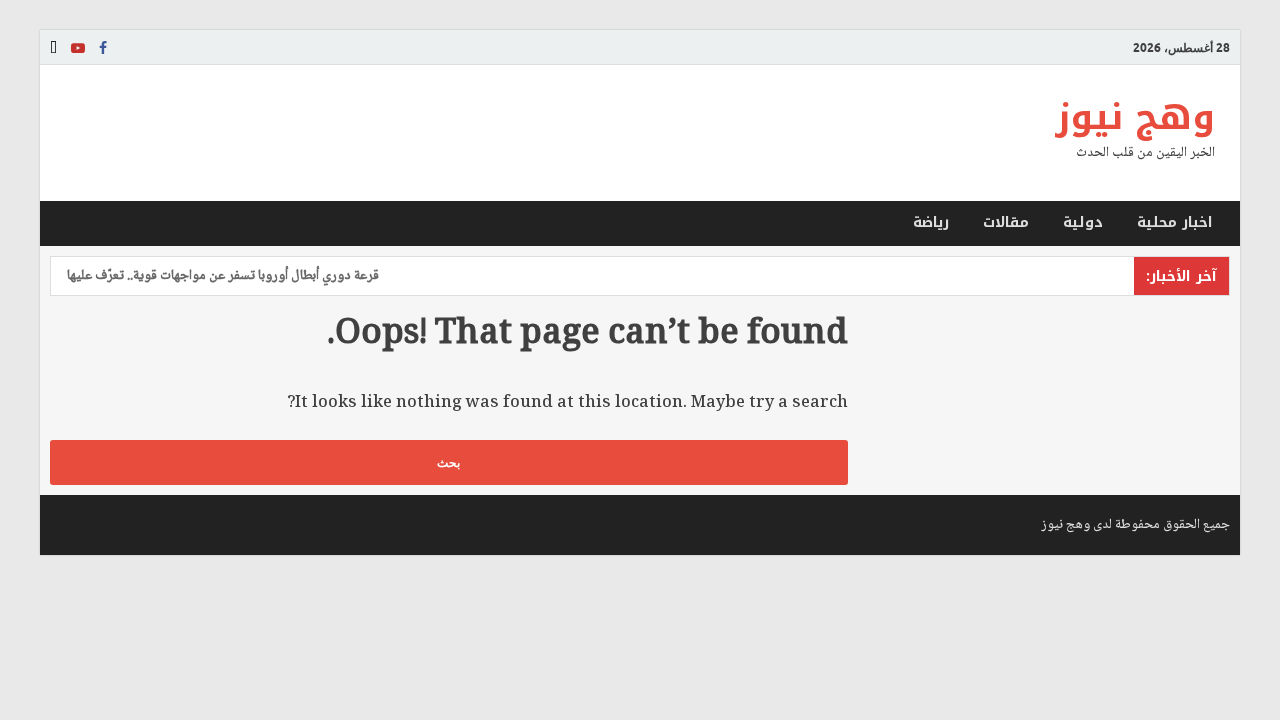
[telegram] (53, 48)
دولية (1083, 222)
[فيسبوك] (103, 48)
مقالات (1006, 222)
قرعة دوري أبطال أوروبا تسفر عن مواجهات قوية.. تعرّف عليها (230, 276)
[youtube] (78, 48)
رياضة (931, 222)
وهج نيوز (1135, 117)
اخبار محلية (1175, 222)
